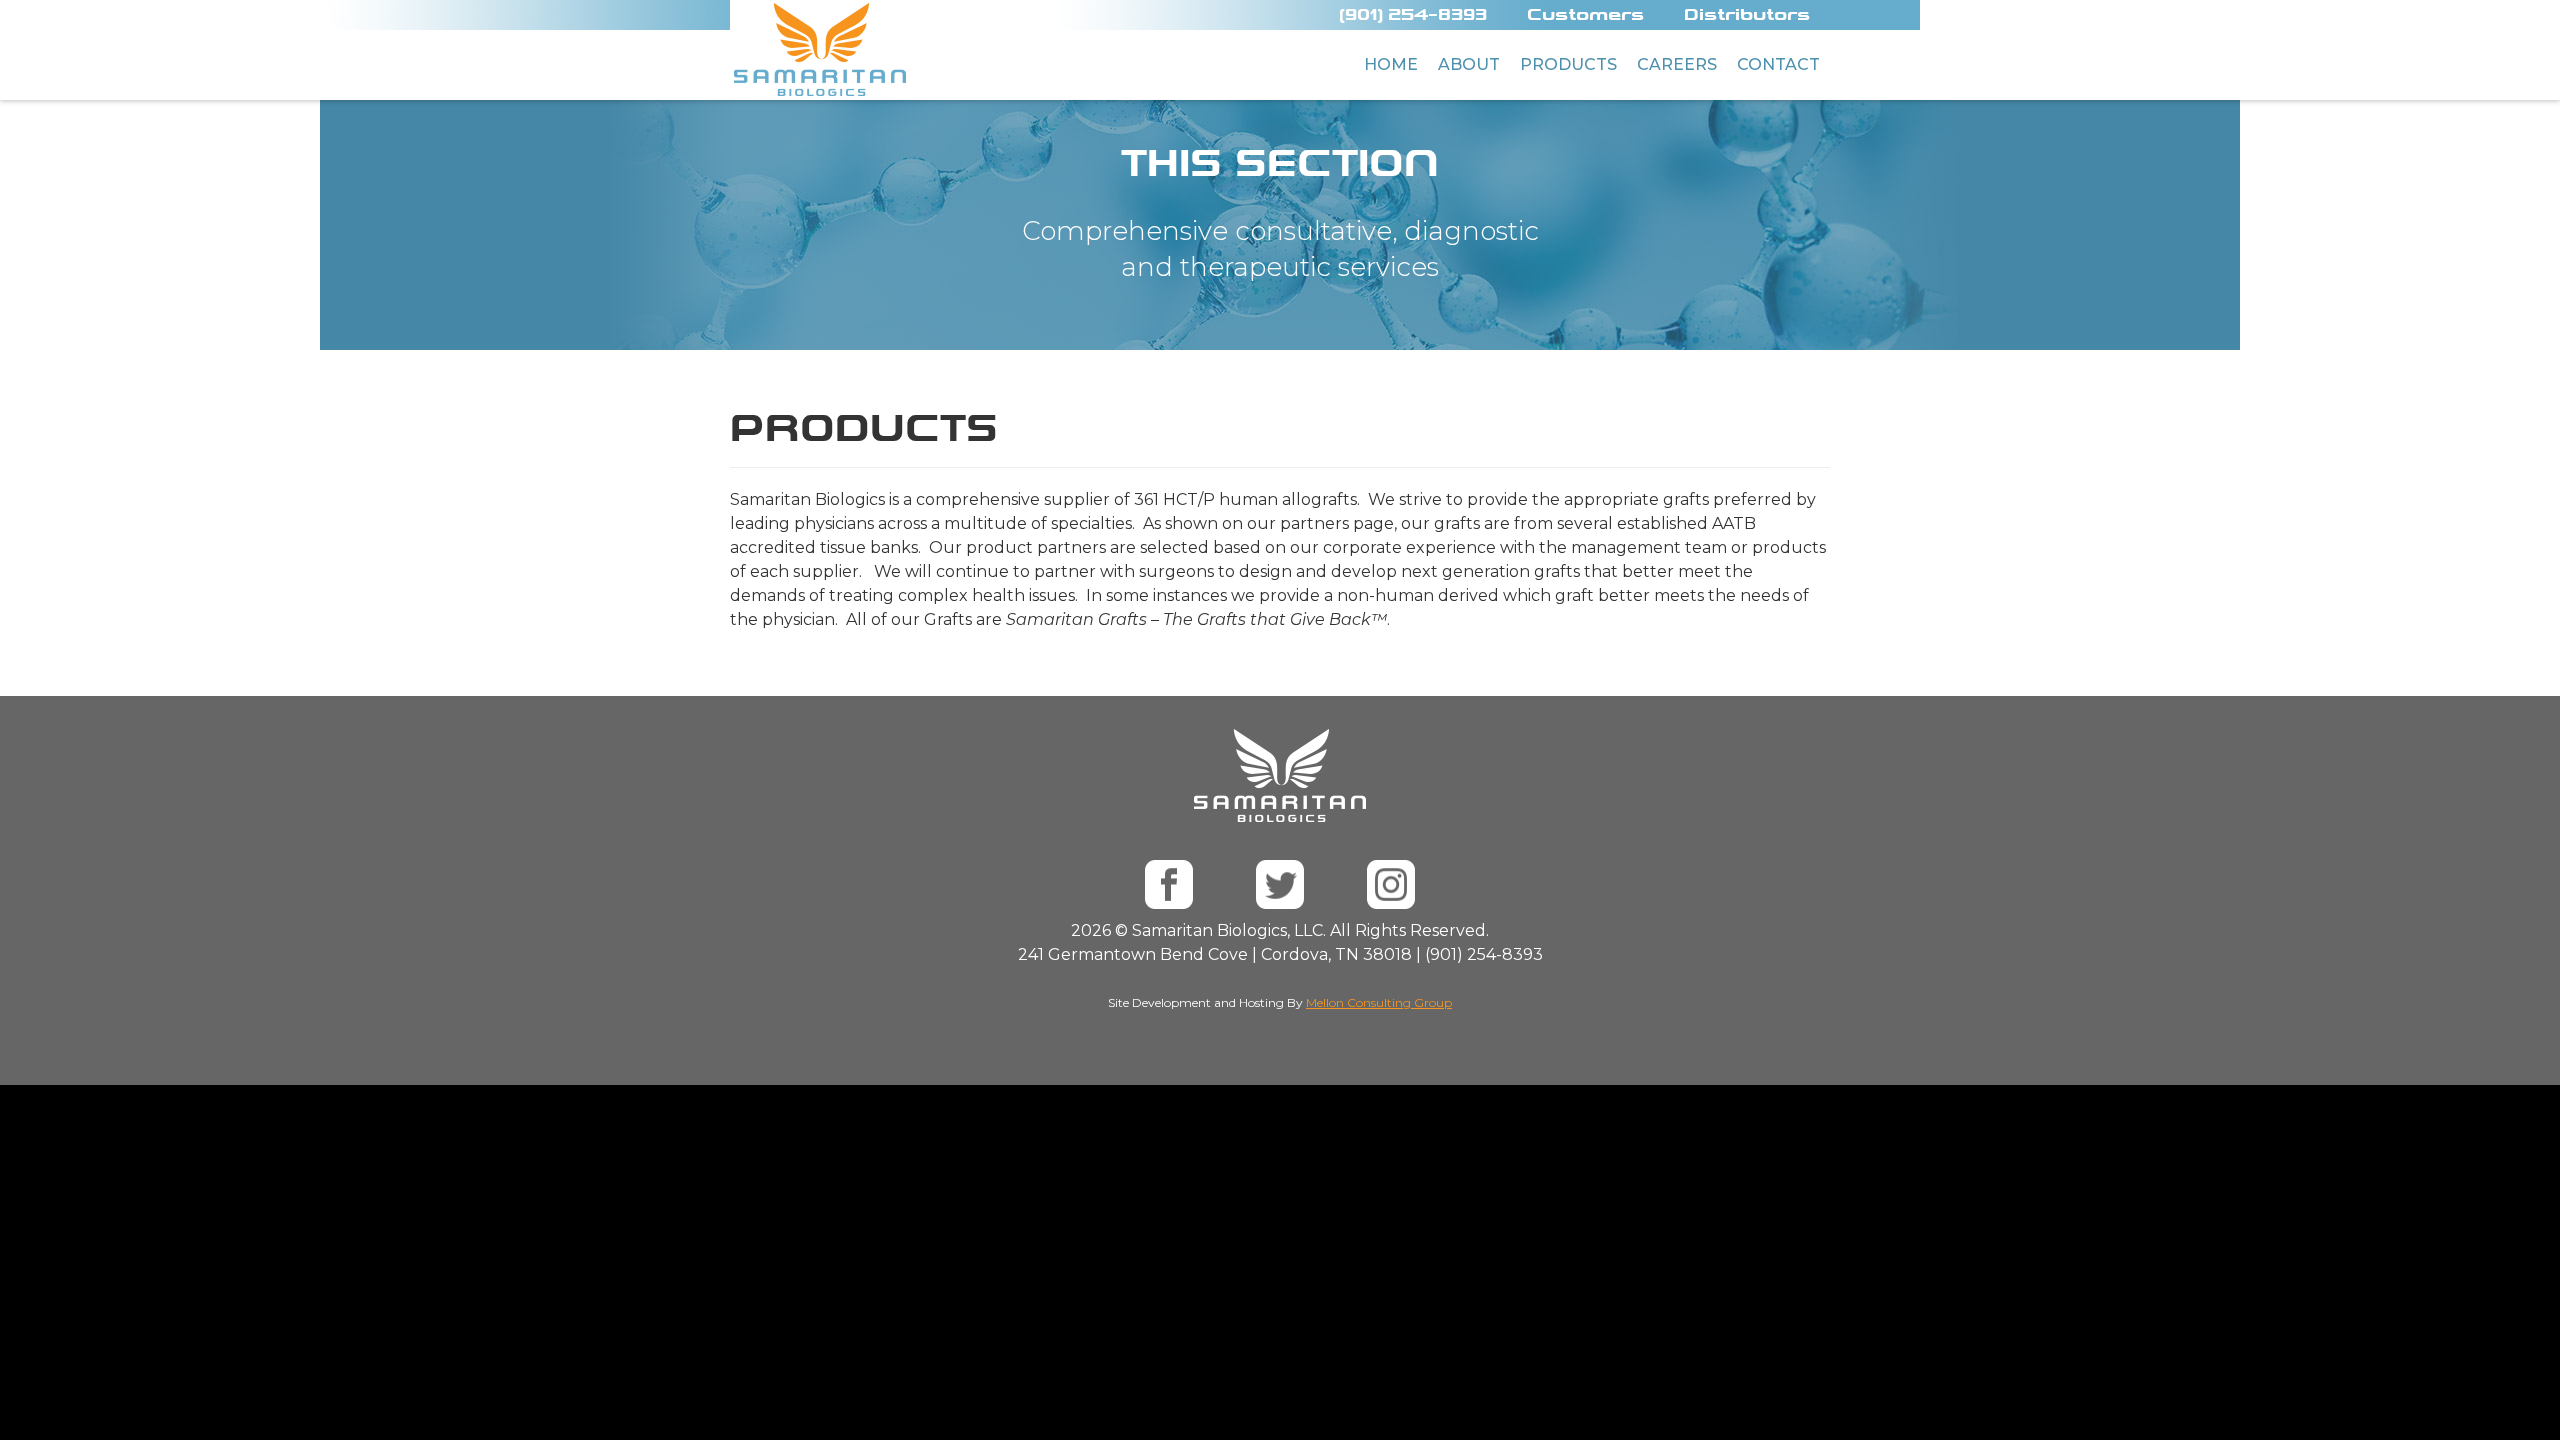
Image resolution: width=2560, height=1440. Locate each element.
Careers (1677, 64)
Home (1391, 64)
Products (1568, 64)
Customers (1585, 14)
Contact (1778, 64)
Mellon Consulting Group (1379, 1002)
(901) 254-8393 (1413, 14)
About (1469, 64)
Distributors (1747, 14)
